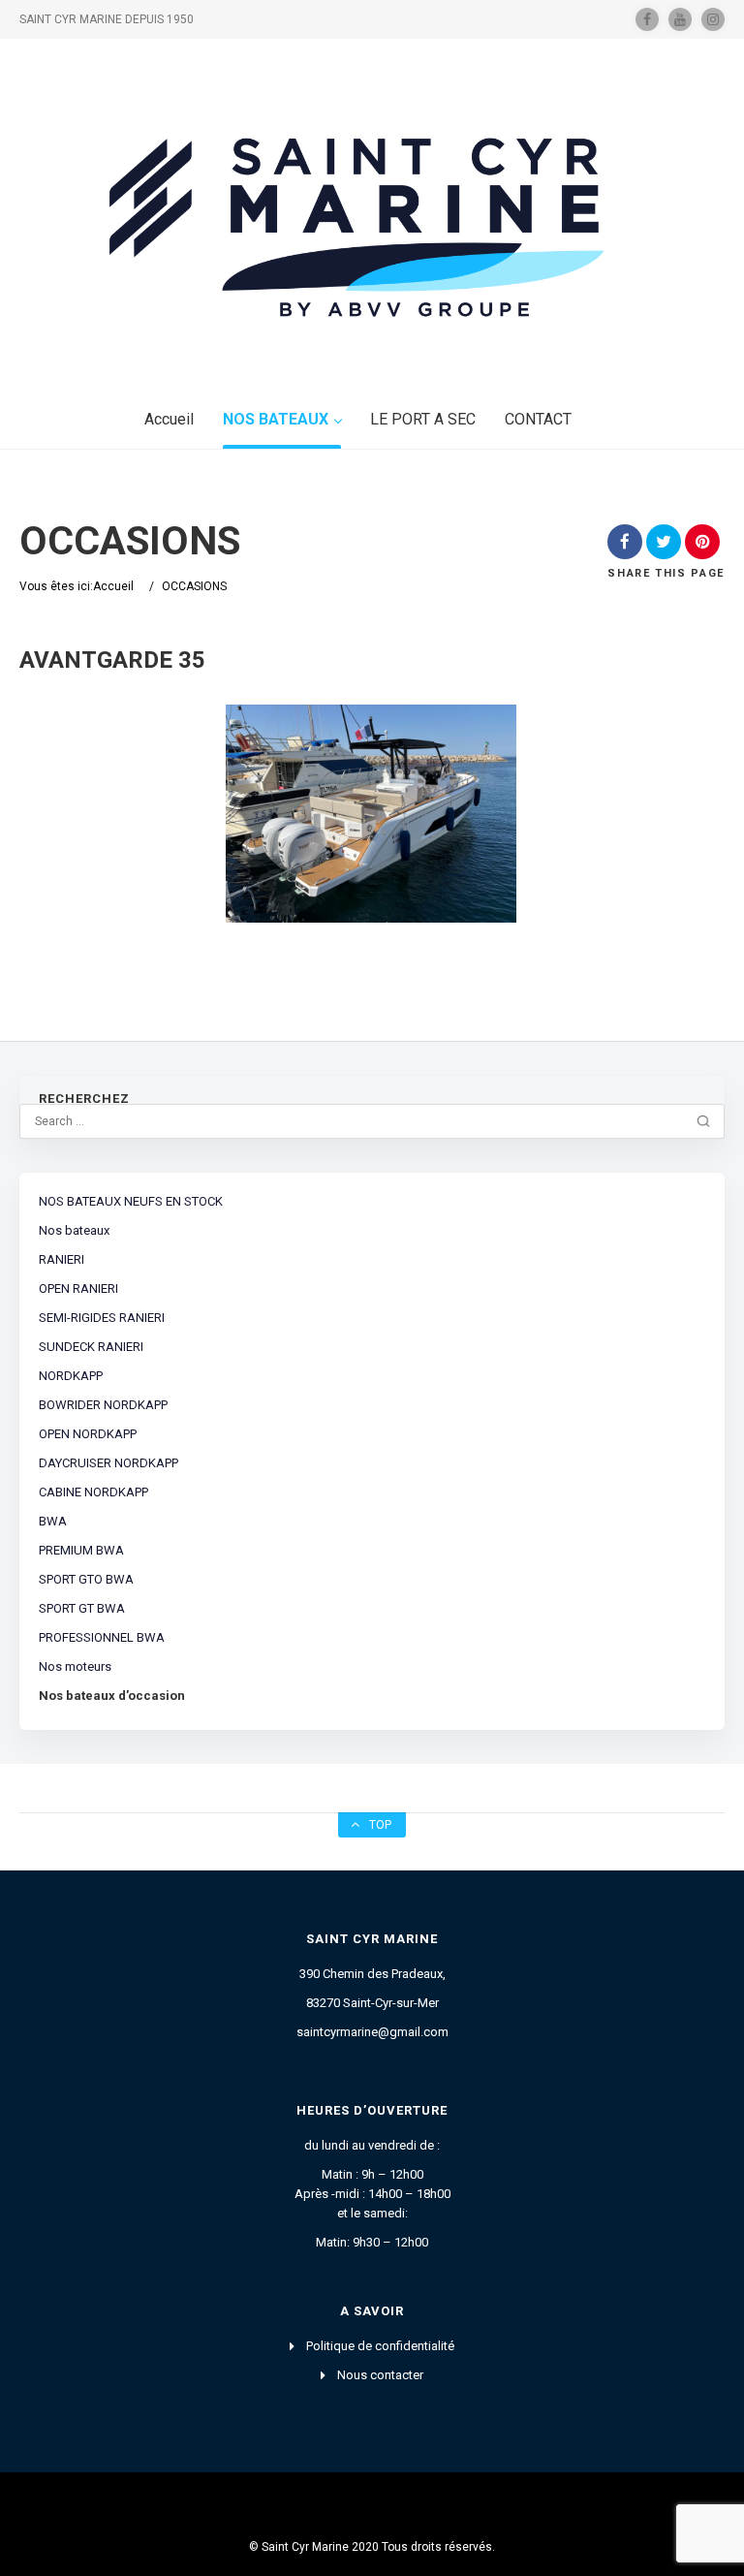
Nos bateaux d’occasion (112, 1696)
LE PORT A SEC (423, 419)
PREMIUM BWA (81, 1550)
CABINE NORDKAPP (93, 1492)
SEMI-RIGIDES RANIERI (102, 1318)
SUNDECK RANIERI (91, 1347)
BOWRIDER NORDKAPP (103, 1405)
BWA (53, 1521)
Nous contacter (380, 2375)
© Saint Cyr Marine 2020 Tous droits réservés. (372, 2547)
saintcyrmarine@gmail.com (372, 2032)
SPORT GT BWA (82, 1608)
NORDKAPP (71, 1376)
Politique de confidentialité (380, 2346)
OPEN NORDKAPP (88, 1434)
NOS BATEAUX (276, 419)
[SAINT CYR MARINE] (372, 222)
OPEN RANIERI (78, 1288)
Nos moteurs (75, 1666)
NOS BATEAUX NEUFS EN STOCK (131, 1201)
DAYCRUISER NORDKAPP (108, 1463)
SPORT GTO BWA (86, 1579)
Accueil (169, 419)
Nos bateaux (74, 1230)
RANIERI (62, 1259)
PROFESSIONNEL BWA (102, 1637)
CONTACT (538, 419)
